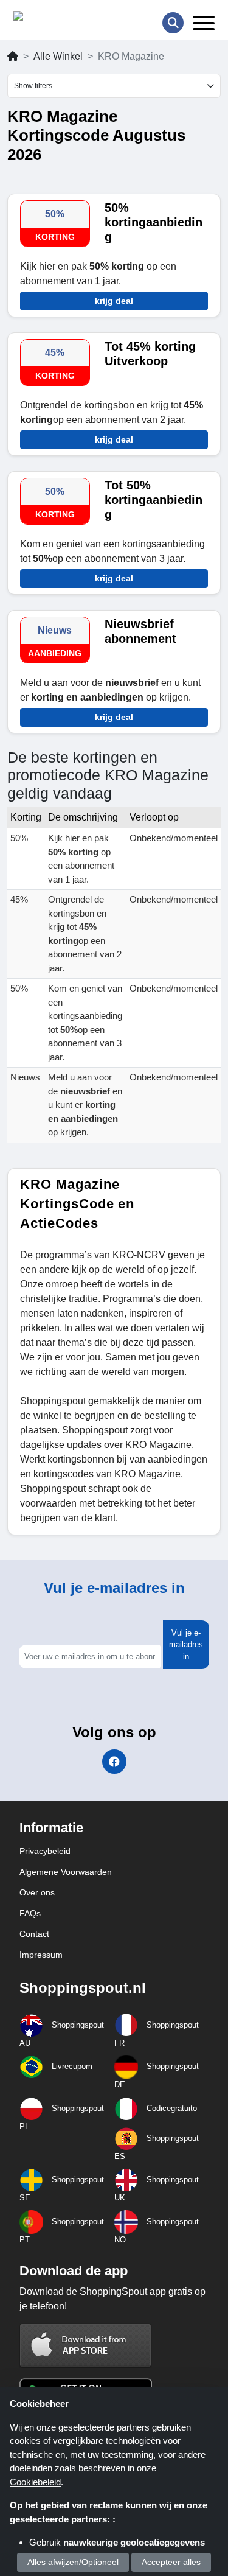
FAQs (30, 1913)
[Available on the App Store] (86, 2345)
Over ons (37, 1892)
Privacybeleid (45, 1851)
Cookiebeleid (35, 2482)
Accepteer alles (171, 2562)
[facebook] (114, 1762)
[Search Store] (173, 23)
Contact (34, 1934)
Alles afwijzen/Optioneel (73, 2562)
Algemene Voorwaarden (66, 1872)
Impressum (41, 1955)
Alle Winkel (58, 56)
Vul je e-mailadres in (186, 1645)
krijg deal (114, 301)
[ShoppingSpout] (52, 19)
